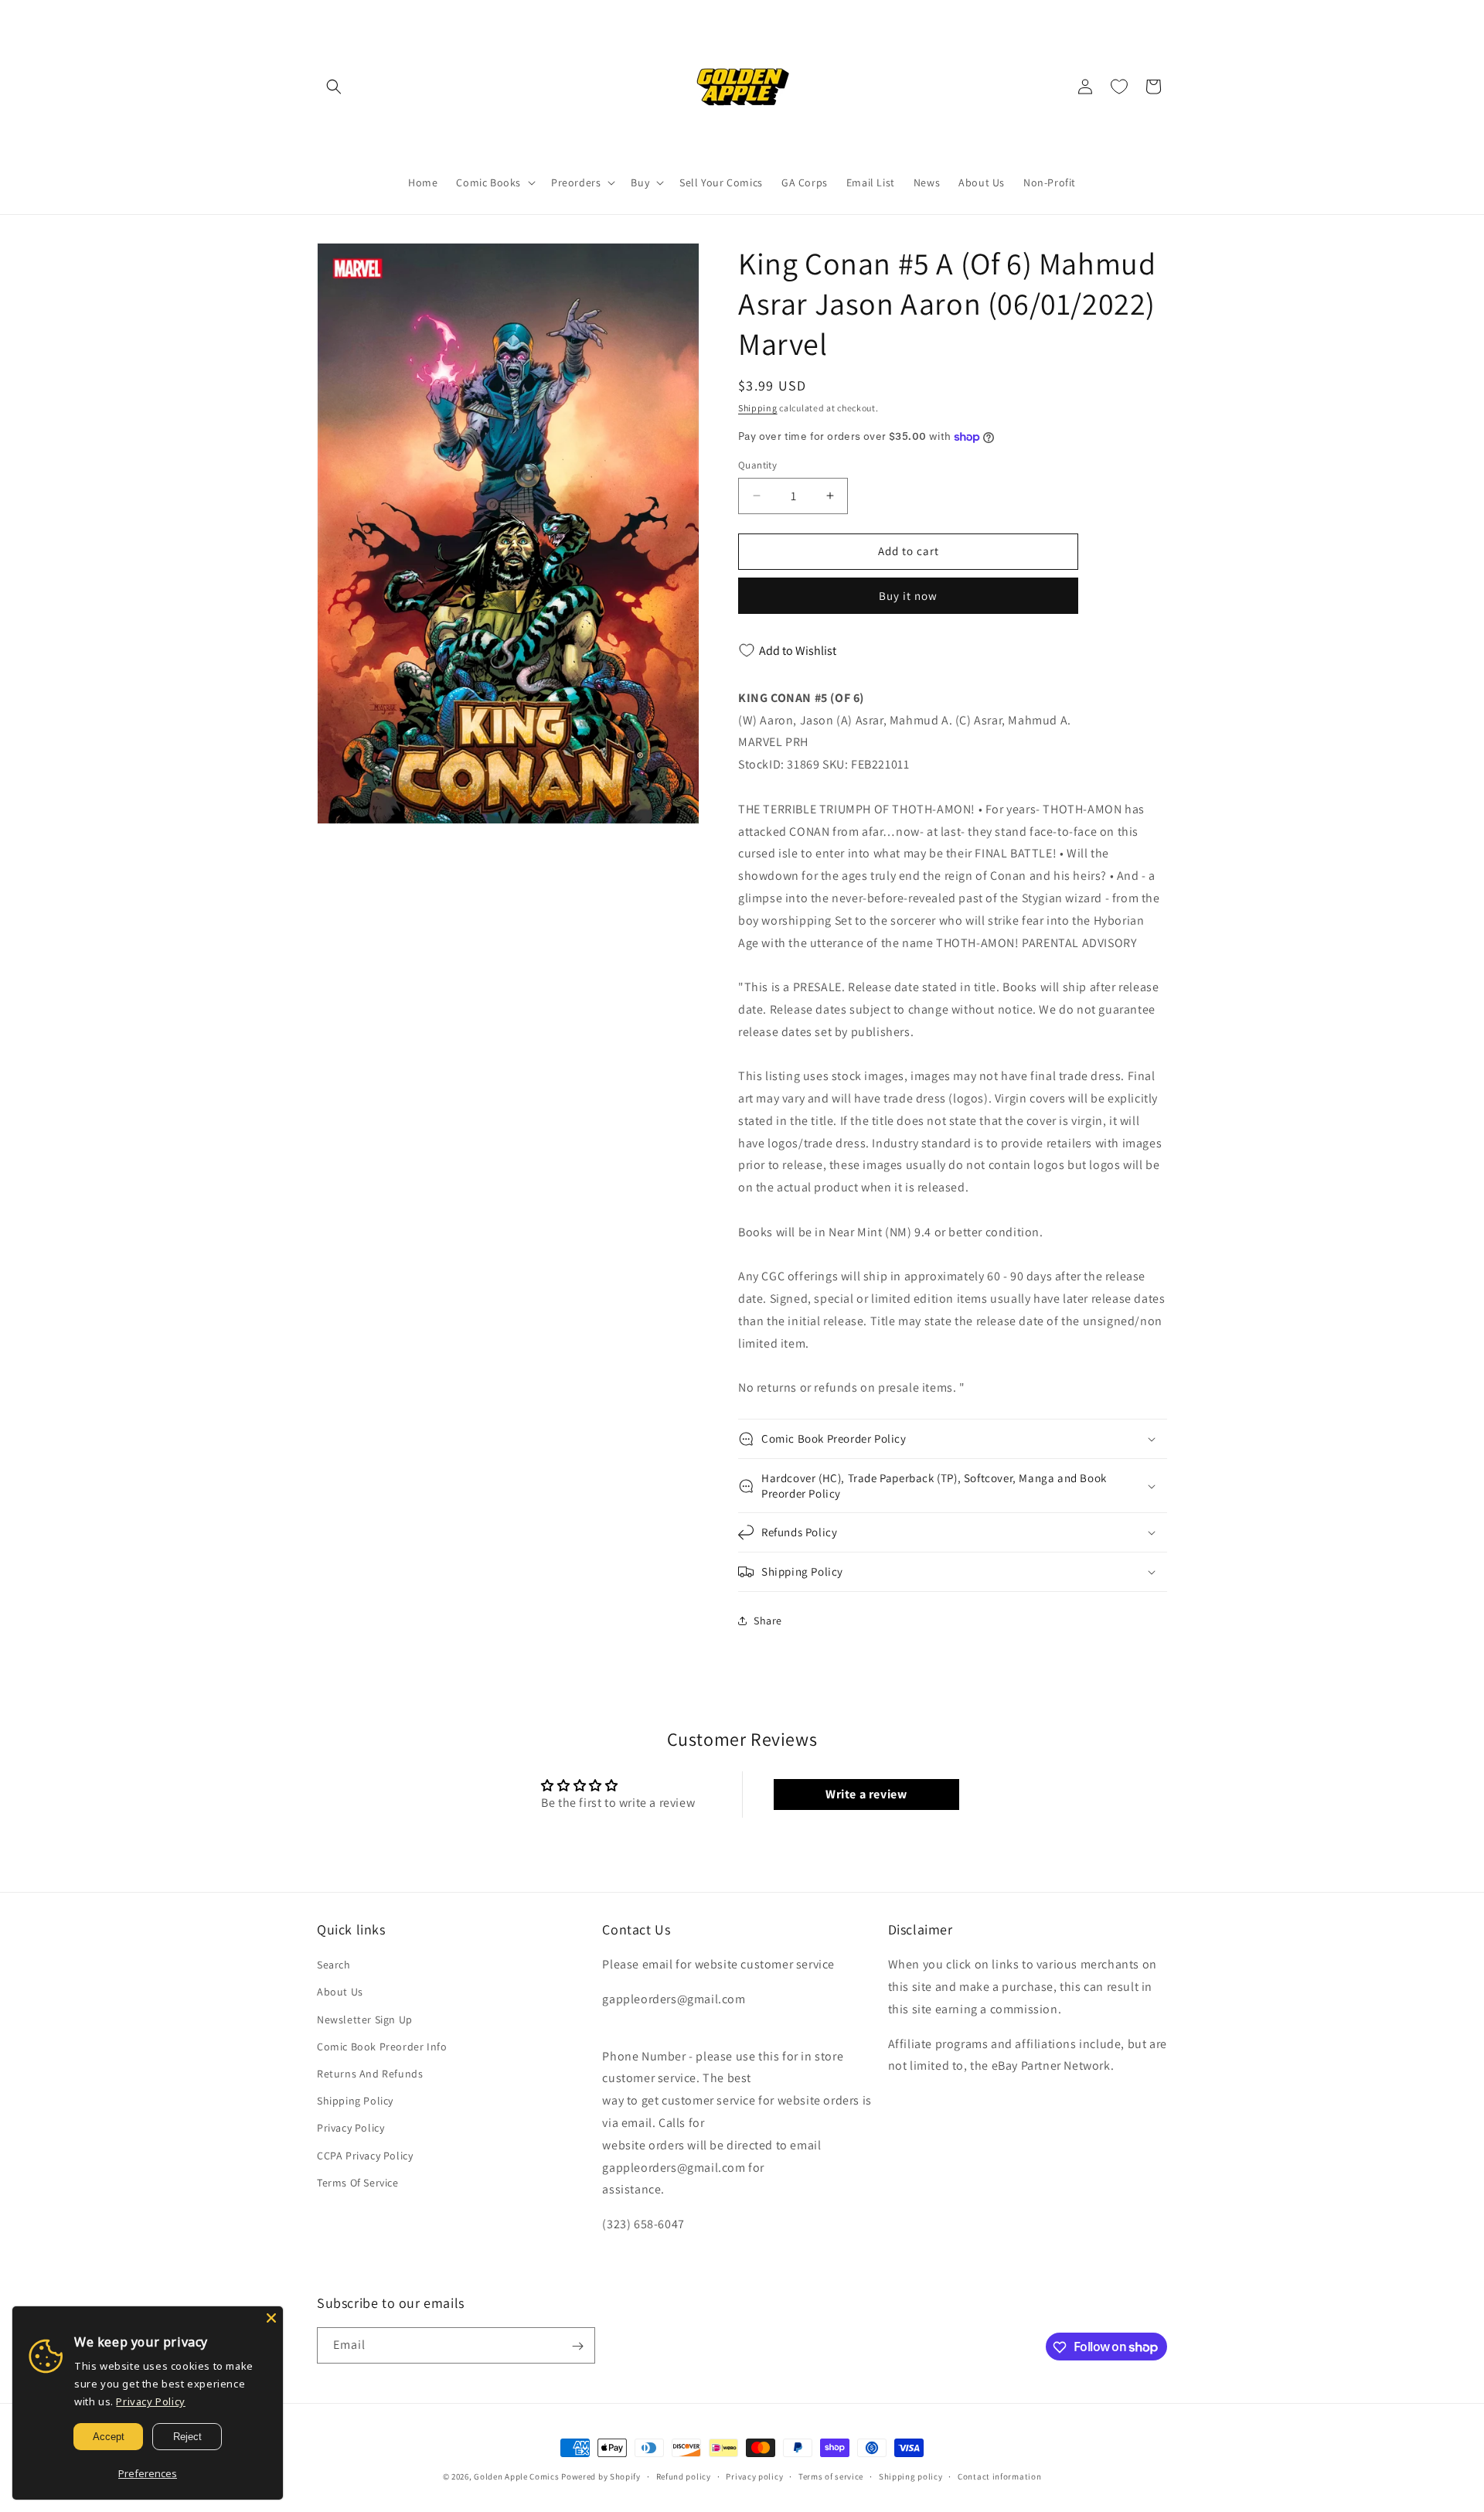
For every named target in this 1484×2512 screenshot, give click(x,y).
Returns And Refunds (370, 2074)
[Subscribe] (577, 2346)
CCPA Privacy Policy (365, 2156)
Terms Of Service (358, 2183)
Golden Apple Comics (516, 2476)
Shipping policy (911, 2476)
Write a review (866, 1794)
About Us (340, 1992)
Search (334, 1965)
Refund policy (684, 2476)
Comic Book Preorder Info (382, 2047)
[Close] (271, 2318)
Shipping (758, 408)
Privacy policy (754, 2476)
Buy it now (908, 596)
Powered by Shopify (601, 2476)
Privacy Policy (351, 2129)
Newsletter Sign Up (365, 2019)
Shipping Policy (355, 2101)
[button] (334, 87)
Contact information (999, 2476)
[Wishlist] (1119, 87)
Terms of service (831, 2476)
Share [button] (768, 1621)
